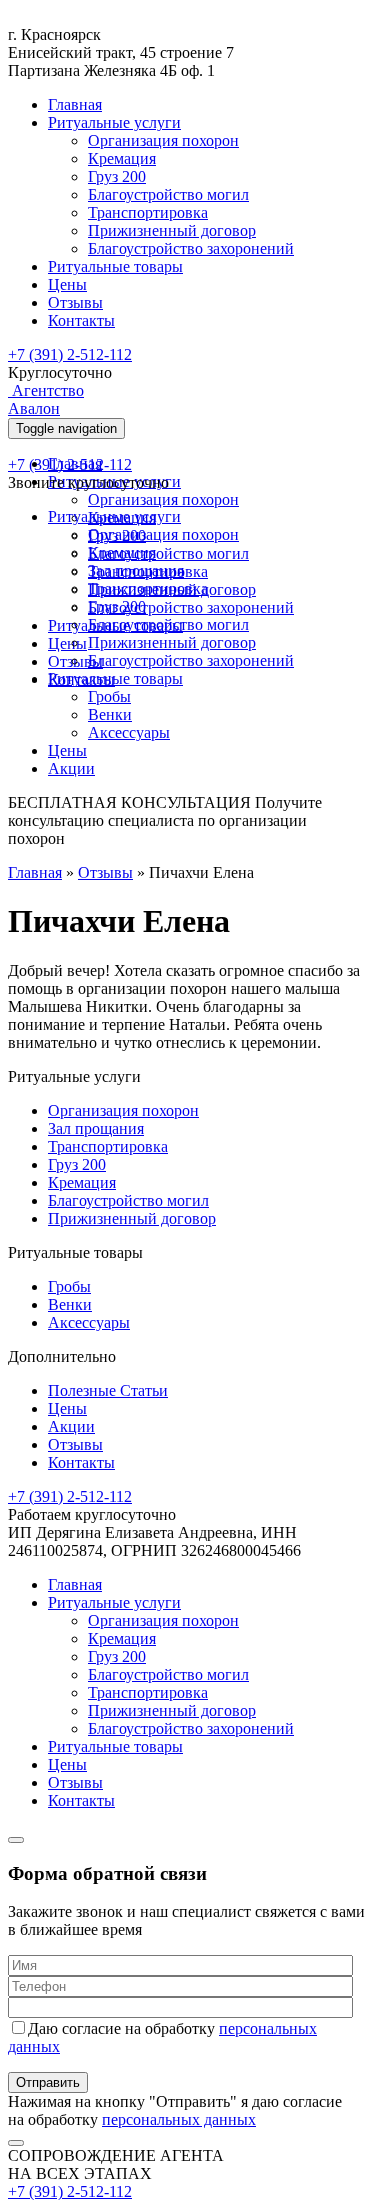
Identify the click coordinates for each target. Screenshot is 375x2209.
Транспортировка (148, 212)
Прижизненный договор (172, 230)
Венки (110, 714)
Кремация (122, 158)
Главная (75, 104)
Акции (71, 768)
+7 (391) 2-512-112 (70, 354)
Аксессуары (129, 732)
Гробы (109, 696)
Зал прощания (136, 570)
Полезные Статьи (108, 1390)
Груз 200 (117, 176)
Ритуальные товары (115, 266)
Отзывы (75, 302)
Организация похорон (163, 140)
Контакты (81, 320)
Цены (67, 284)
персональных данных (179, 2119)
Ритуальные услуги (114, 122)
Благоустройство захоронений (191, 248)
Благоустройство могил (168, 194)
